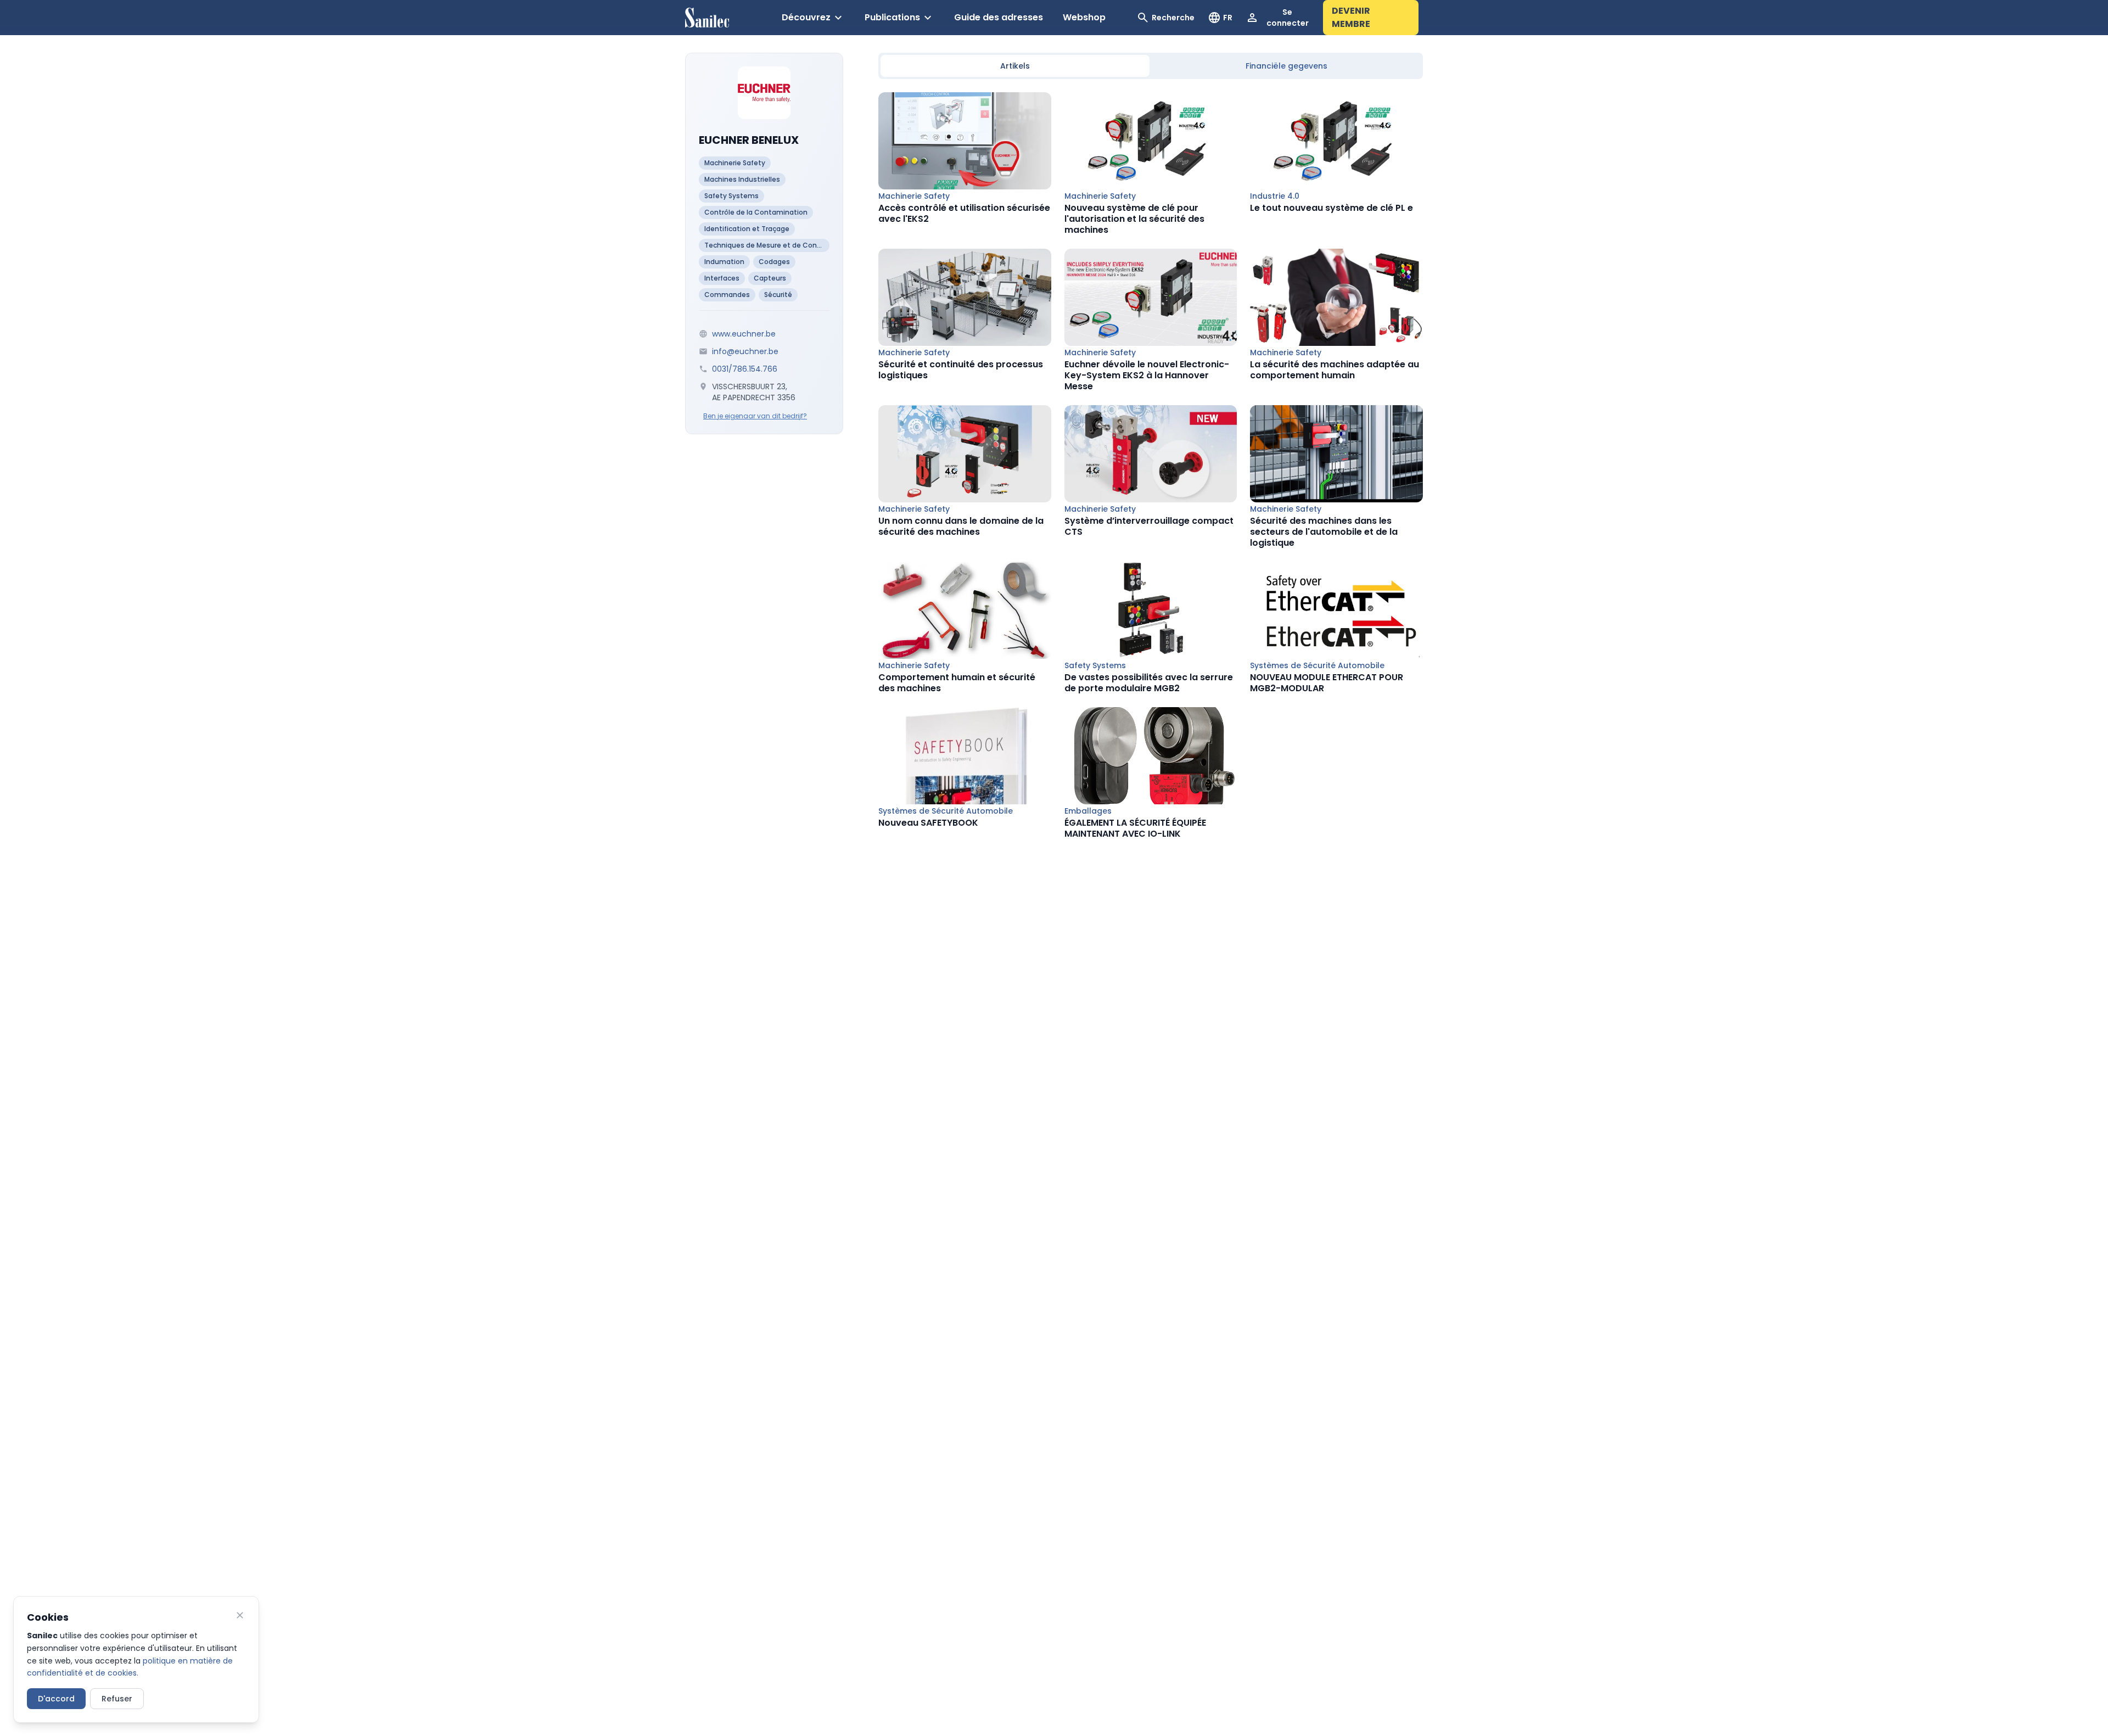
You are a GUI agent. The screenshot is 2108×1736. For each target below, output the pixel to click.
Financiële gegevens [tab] (1286, 66)
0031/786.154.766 (745, 369)
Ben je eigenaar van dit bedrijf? (755, 416)
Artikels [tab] (1015, 66)
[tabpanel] (1151, 466)
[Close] (240, 1615)
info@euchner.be (745, 351)
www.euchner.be (744, 334)
